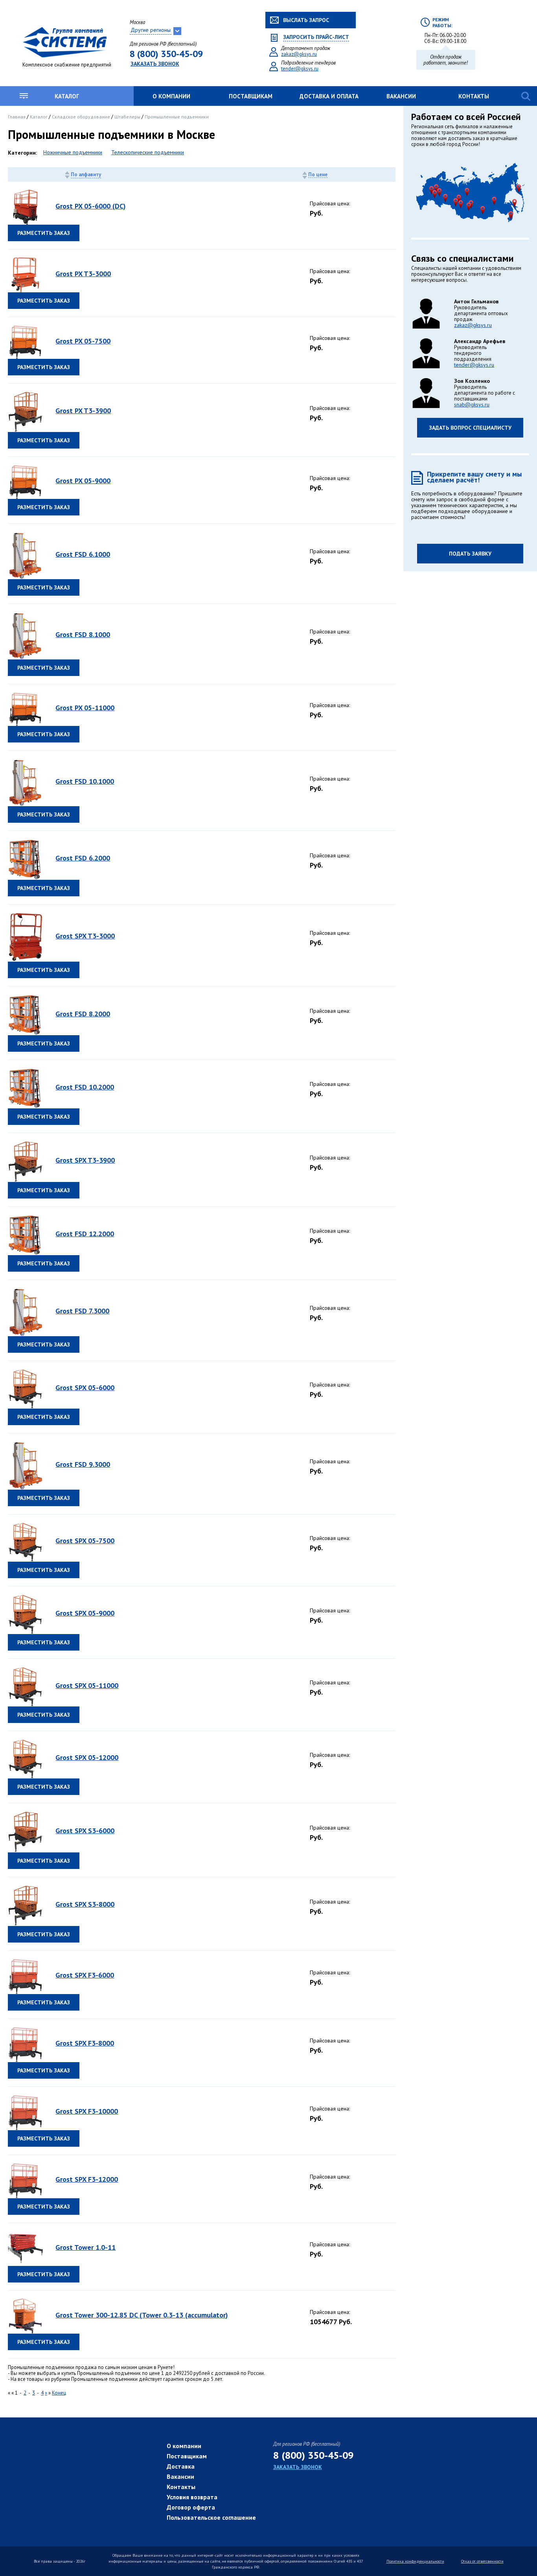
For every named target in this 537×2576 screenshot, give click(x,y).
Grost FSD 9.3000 (83, 1464)
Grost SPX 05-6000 (85, 1388)
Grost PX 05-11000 (85, 708)
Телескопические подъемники (148, 152)
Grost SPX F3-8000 (85, 2043)
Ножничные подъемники (73, 152)
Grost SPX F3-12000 (87, 2179)
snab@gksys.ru (472, 404)
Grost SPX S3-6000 (85, 1831)
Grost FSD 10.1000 (85, 781)
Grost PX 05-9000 (83, 481)
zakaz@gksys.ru (299, 54)
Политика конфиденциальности (415, 2561)
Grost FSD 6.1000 (83, 554)
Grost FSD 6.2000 (83, 858)
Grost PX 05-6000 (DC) (91, 206)
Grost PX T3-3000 (83, 274)
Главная (17, 117)
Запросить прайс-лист (316, 37)
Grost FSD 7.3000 (82, 1311)
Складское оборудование (82, 117)
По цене (318, 175)
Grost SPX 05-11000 (87, 1685)
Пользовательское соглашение (211, 2517)
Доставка (181, 2466)
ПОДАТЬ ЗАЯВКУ (470, 554)
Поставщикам (251, 96)
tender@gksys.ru (300, 69)
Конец (59, 2393)
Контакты (474, 96)
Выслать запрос (306, 20)
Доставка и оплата (329, 96)
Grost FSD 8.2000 (83, 1014)
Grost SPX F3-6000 (85, 1975)
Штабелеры (128, 117)
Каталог (67, 96)
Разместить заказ (44, 233)
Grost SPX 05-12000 (87, 1757)
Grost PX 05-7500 (83, 341)
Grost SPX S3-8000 (85, 1904)
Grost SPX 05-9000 (85, 1613)
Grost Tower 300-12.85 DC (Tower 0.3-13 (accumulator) (142, 2315)
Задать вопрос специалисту (470, 428)
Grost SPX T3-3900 (85, 1160)
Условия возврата (192, 2497)
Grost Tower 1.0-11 (86, 2247)
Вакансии (401, 96)
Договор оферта (191, 2507)
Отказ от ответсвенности (482, 2561)
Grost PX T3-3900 (83, 411)
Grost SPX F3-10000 (87, 2111)
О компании (171, 96)
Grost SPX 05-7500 (85, 1541)
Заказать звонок (155, 64)
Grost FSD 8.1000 (83, 634)
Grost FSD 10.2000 (85, 1087)
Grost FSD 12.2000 (85, 1234)
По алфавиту (86, 175)
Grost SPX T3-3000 (85, 936)
